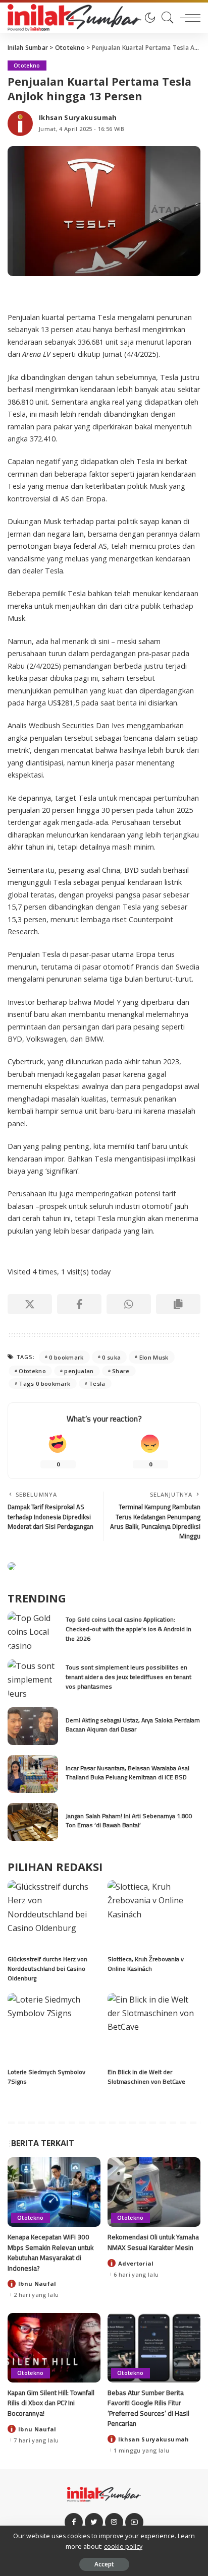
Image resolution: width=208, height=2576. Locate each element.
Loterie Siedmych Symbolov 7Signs (46, 2077)
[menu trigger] (188, 18)
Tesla (97, 1383)
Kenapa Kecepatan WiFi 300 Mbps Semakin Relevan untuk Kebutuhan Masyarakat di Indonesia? (50, 2252)
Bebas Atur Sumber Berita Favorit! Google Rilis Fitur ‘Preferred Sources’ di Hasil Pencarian (148, 2408)
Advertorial (136, 2263)
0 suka (111, 1357)
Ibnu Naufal (37, 2283)
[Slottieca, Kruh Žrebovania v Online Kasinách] (154, 1915)
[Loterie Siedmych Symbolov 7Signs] (54, 2028)
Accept (104, 2564)
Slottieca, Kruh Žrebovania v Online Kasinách (146, 1964)
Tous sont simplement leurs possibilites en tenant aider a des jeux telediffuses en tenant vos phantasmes (128, 1677)
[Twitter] (94, 2522)
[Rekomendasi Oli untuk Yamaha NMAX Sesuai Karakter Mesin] (154, 2192)
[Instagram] (114, 2522)
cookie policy (123, 2547)
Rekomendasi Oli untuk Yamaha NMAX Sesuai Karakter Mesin (153, 2242)
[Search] (165, 18)
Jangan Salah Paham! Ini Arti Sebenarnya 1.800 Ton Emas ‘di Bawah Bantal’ (129, 1821)
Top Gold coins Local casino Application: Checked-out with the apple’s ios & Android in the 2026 (128, 1629)
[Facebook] (79, 1304)
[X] (30, 1304)
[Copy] (178, 1304)
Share (121, 1371)
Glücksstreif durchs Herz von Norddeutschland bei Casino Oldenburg (47, 1968)
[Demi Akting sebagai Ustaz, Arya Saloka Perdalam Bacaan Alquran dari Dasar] (33, 1726)
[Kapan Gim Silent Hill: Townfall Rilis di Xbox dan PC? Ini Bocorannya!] (54, 2348)
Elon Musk (154, 1357)
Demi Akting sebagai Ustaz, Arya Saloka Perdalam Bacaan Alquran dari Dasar (133, 1725)
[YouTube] (134, 2522)
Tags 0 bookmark (44, 1383)
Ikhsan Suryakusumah (78, 118)
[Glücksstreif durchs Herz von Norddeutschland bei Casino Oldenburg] (54, 1915)
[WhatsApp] (129, 1304)
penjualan (79, 1371)
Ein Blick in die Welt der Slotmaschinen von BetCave (146, 2077)
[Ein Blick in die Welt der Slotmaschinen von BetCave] (154, 2028)
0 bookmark (66, 1357)
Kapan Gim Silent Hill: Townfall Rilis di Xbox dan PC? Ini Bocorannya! (51, 2403)
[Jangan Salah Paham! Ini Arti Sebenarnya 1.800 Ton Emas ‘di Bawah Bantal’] (33, 1822)
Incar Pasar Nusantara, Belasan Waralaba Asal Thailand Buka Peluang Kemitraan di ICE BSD (127, 1773)
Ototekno (27, 66)
